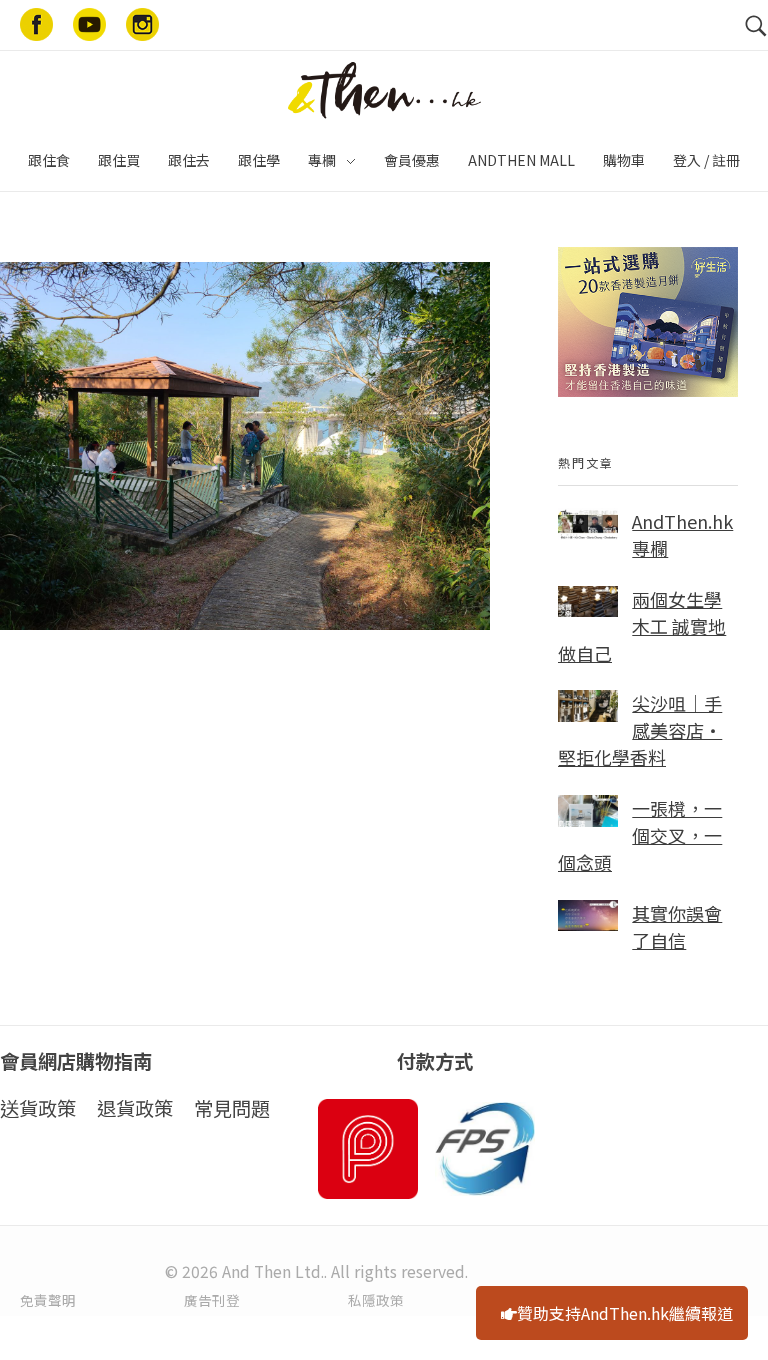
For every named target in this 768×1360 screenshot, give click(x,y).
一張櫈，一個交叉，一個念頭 (640, 835)
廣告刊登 (212, 1300)
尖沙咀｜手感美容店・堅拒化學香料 (640, 730)
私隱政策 (376, 1300)
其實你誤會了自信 (677, 926)
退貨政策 (135, 1108)
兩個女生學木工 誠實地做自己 (642, 626)
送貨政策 (38, 1108)
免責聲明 (48, 1300)
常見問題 (232, 1108)
